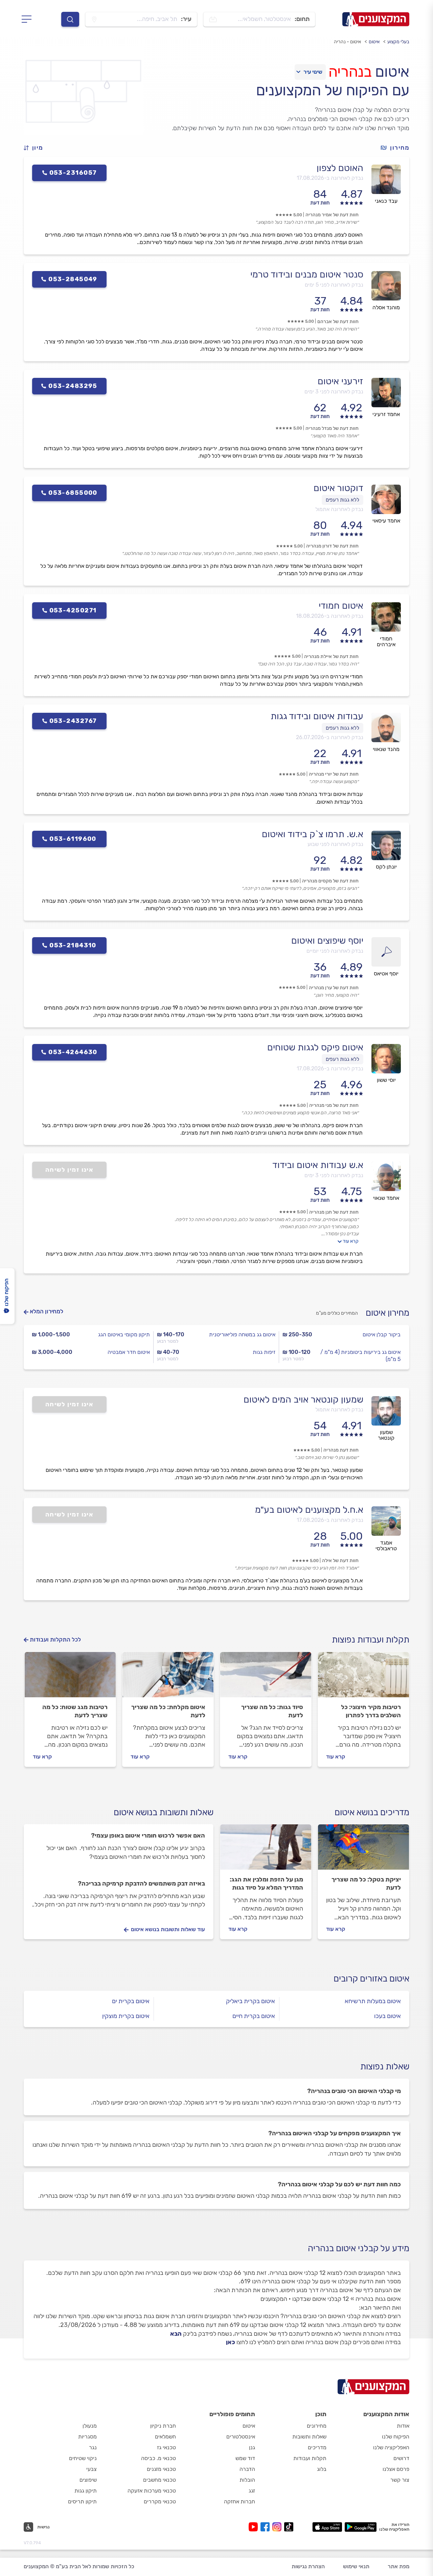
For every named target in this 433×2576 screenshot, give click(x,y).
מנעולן (90, 2426)
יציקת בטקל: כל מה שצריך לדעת (366, 1884)
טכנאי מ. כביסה (158, 2458)
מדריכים (317, 2447)
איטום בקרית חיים (254, 2016)
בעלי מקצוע (398, 42)
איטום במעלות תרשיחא (373, 2001)
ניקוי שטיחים (83, 2458)
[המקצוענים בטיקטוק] (289, 2527)
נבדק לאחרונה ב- (330, 178)
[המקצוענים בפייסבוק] (266, 2527)
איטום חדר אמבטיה (129, 1352)
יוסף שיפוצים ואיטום (327, 941)
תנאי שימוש (356, 2566)
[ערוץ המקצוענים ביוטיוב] (255, 2527)
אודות (403, 2426)
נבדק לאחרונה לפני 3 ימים (334, 392)
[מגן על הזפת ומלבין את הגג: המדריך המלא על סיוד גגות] (266, 1850)
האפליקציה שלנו (391, 2447)
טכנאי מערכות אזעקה (152, 2491)
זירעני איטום (340, 381)
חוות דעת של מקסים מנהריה (330, 881)
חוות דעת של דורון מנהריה (332, 546)
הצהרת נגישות (308, 2566)
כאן (231, 2342)
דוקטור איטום (338, 488)
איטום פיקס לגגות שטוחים (315, 1047)
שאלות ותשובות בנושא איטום (164, 1812)
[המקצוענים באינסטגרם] (278, 2527)
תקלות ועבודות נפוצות (371, 1640)
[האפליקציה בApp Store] (327, 2527)
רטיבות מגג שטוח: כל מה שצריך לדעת (75, 1711)
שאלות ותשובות (309, 2437)
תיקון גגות (86, 2491)
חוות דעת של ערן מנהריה (334, 988)
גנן (252, 2447)
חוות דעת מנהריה (341, 1450)
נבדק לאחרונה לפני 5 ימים (334, 285)
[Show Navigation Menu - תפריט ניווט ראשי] (29, 19)
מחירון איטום (388, 1313)
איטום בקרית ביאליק (250, 2001)
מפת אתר (398, 2566)
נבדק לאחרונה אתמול (339, 509)
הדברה (247, 2469)
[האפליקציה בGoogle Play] (361, 2527)
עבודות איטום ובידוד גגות (317, 716)
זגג (252, 2491)
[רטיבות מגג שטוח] (70, 1678)
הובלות (247, 2480)
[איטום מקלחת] (168, 1678)
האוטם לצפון (340, 168)
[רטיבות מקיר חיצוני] (363, 1678)
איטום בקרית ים (131, 2001)
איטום (374, 42)
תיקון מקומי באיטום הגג (124, 1334)
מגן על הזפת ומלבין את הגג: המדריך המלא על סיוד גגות (266, 1884)
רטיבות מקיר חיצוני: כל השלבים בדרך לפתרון (371, 1711)
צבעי (92, 2469)
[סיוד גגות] (266, 1678)
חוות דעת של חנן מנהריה (334, 1212)
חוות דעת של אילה (340, 1561)
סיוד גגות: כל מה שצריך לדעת (272, 1711)
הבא (176, 2334)
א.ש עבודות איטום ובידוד (318, 1165)
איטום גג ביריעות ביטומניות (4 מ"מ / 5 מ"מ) (360, 1356)
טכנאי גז (166, 2447)
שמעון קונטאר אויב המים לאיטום (303, 1400)
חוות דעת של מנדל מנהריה (332, 428)
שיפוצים (88, 2480)
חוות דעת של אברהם (338, 322)
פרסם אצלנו (396, 2469)
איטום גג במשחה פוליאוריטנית (242, 1334)
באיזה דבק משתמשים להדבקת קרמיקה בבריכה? (141, 1884)
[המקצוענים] (376, 19)
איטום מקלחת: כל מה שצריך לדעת (168, 1711)
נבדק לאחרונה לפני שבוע (335, 844)
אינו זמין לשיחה (70, 1170)
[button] (36, 148)
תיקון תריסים (82, 2501)
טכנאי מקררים (160, 2501)
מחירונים (317, 2426)
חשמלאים (165, 2437)
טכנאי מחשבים (159, 2480)
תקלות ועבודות (310, 2458)
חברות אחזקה (240, 2501)
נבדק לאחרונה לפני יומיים (335, 951)
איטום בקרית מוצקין (126, 2016)
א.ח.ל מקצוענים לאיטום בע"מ (309, 1510)
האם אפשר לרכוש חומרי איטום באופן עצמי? (148, 1836)
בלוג (322, 2469)
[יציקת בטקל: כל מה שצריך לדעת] (363, 1850)
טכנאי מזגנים (161, 2469)
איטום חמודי (341, 606)
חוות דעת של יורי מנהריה (334, 774)
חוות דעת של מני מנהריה (334, 1105)
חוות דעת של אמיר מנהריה (332, 215)
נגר (93, 2447)
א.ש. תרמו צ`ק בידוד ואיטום (313, 834)
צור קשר (400, 2480)
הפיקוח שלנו (396, 2437)
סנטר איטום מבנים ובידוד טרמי (307, 274)
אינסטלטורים (241, 2437)
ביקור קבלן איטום (382, 1334)
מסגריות (87, 2437)
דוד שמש (245, 2458)
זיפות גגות (264, 1352)
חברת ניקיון (163, 2426)
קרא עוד (351, 1241)
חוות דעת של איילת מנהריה (331, 657)
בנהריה (350, 72)
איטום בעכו (388, 2016)
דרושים (401, 2458)
